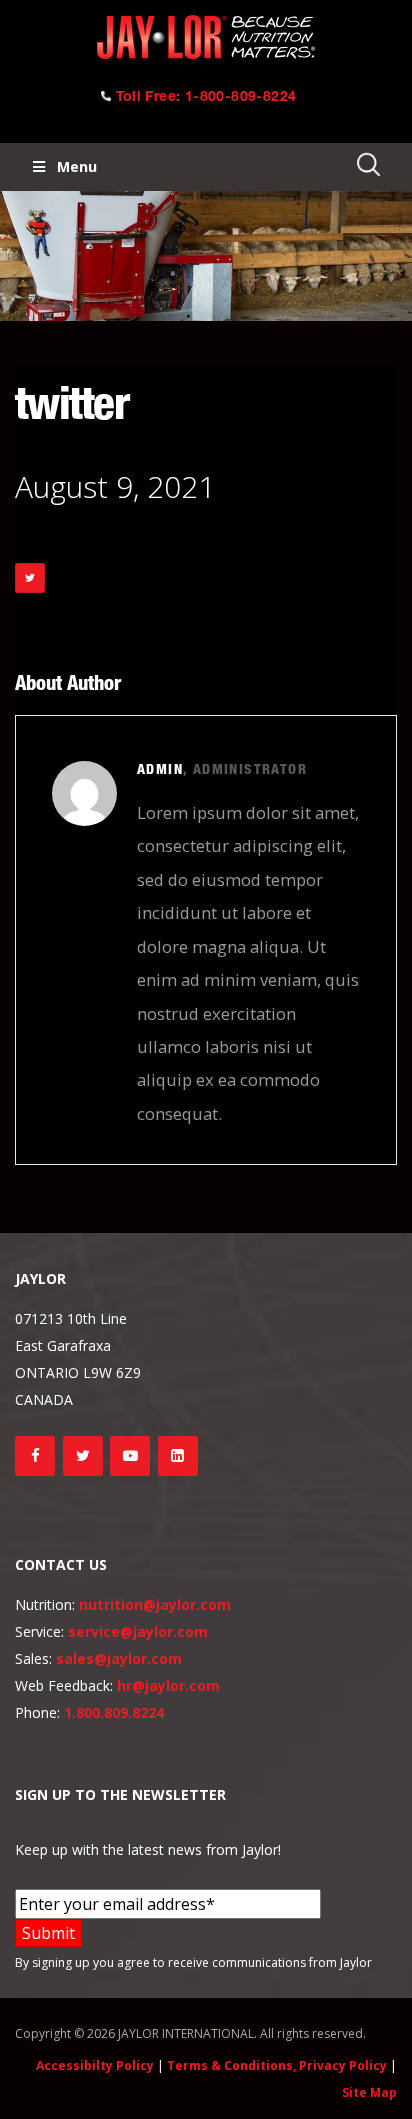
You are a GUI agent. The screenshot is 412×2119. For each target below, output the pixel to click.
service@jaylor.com (138, 1631)
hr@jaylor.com (168, 1685)
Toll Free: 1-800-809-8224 (206, 98)
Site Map (369, 2092)
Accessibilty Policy (95, 2065)
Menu (77, 166)
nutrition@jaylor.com (155, 1604)
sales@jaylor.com (119, 1658)
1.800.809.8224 (114, 1712)
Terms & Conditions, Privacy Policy (277, 2065)
